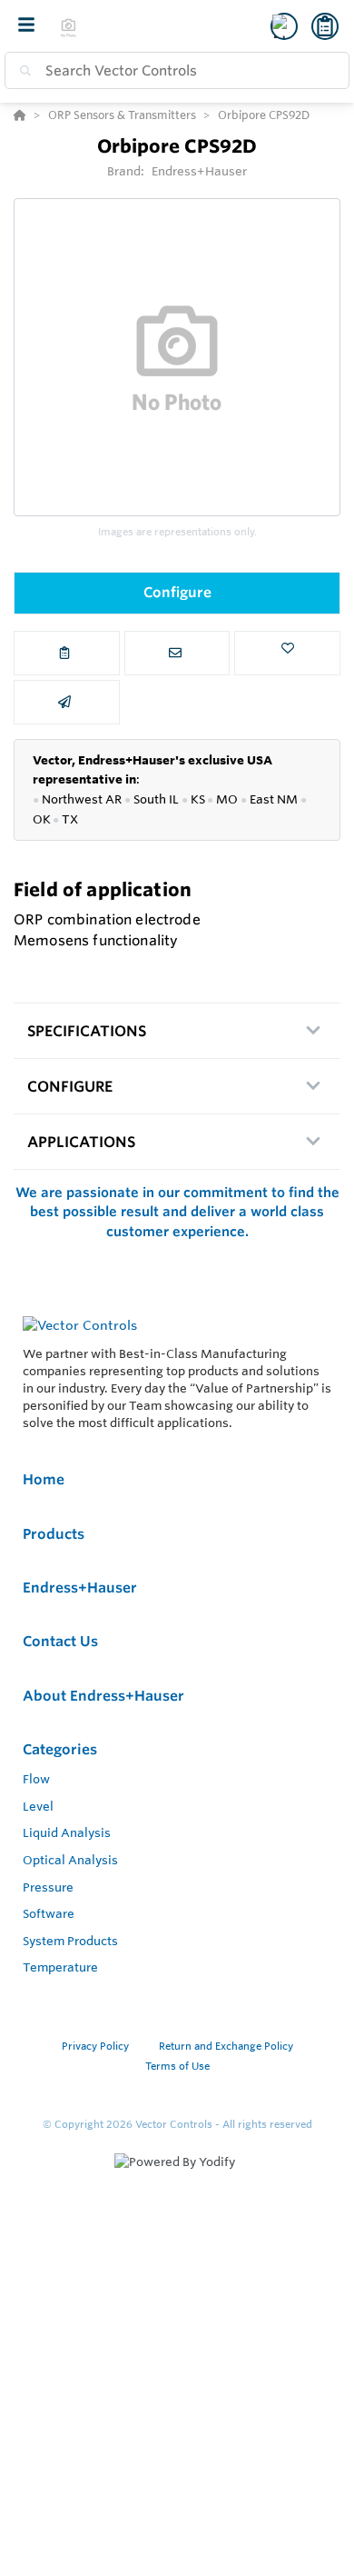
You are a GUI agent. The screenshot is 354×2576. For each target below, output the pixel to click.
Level (38, 1806)
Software (49, 1913)
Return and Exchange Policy (226, 2046)
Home (44, 1479)
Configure (177, 592)
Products (54, 1534)
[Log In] (284, 26)
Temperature (60, 1967)
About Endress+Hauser (103, 1696)
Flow (36, 1779)
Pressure (48, 1887)
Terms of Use (177, 2066)
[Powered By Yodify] (177, 2179)
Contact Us (60, 1641)
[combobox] (177, 70)
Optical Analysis (70, 1860)
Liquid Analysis (67, 1832)
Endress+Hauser (200, 171)
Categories (60, 1749)
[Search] (22, 71)
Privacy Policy (97, 2046)
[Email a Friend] (67, 702)
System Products (70, 1941)
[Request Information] (177, 653)
